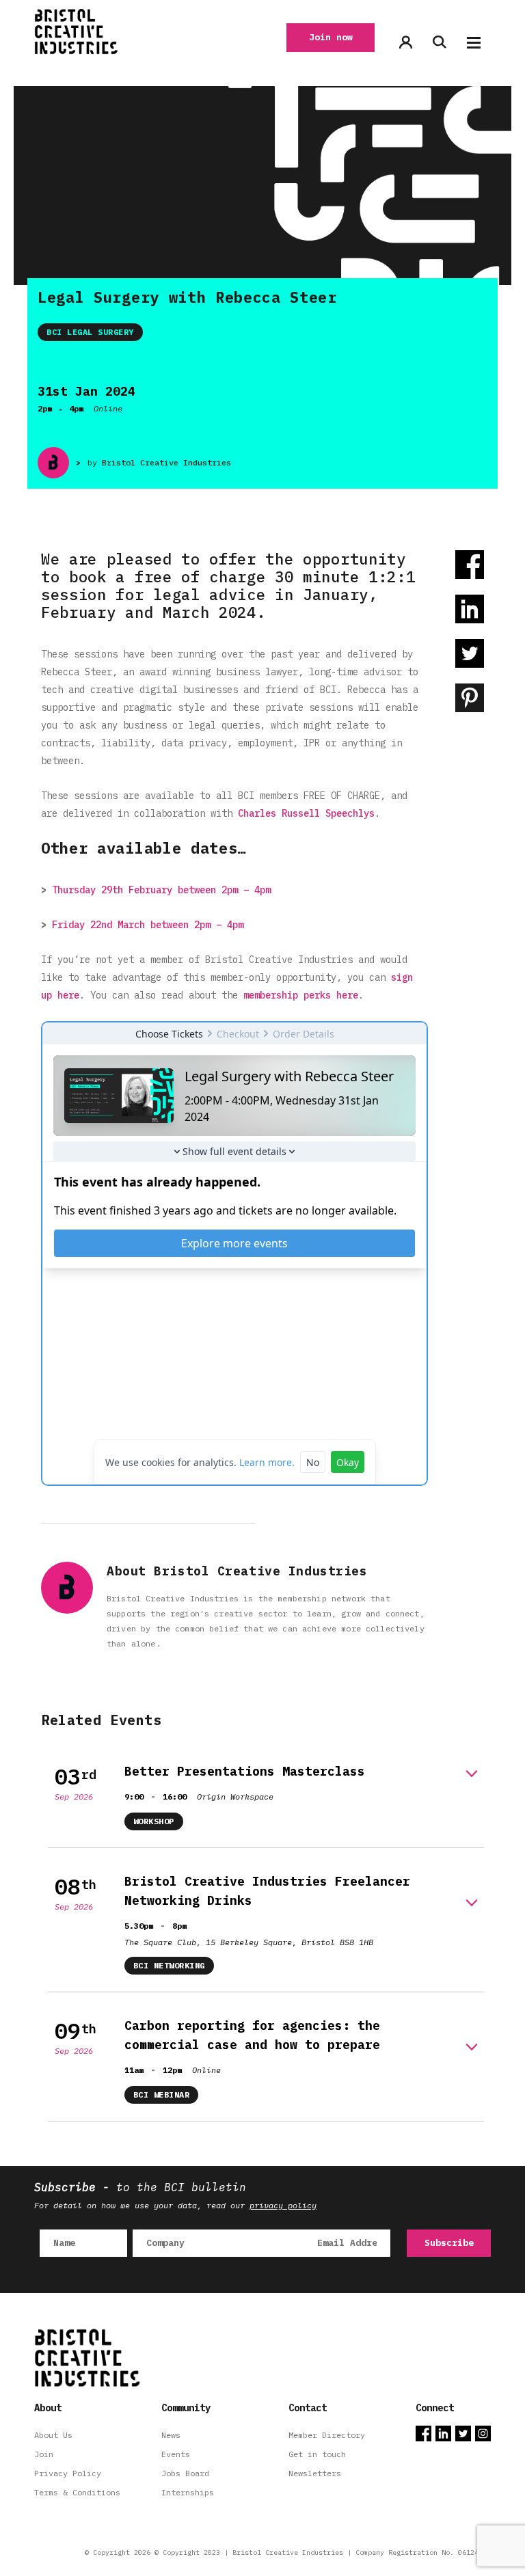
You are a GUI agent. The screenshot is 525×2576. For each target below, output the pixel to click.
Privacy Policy (68, 2473)
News (171, 2435)
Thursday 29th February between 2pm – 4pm (161, 890)
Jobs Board (185, 2473)
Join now (331, 37)
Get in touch (317, 2454)
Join (44, 2454)
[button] (474, 43)
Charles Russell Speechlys (306, 813)
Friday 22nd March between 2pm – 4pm (148, 925)
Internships (188, 2492)
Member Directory (327, 2435)
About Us (53, 2435)
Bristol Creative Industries (166, 462)
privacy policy (283, 2205)
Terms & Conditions (77, 2492)
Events (176, 2454)
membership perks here (301, 995)
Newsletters (315, 2473)
